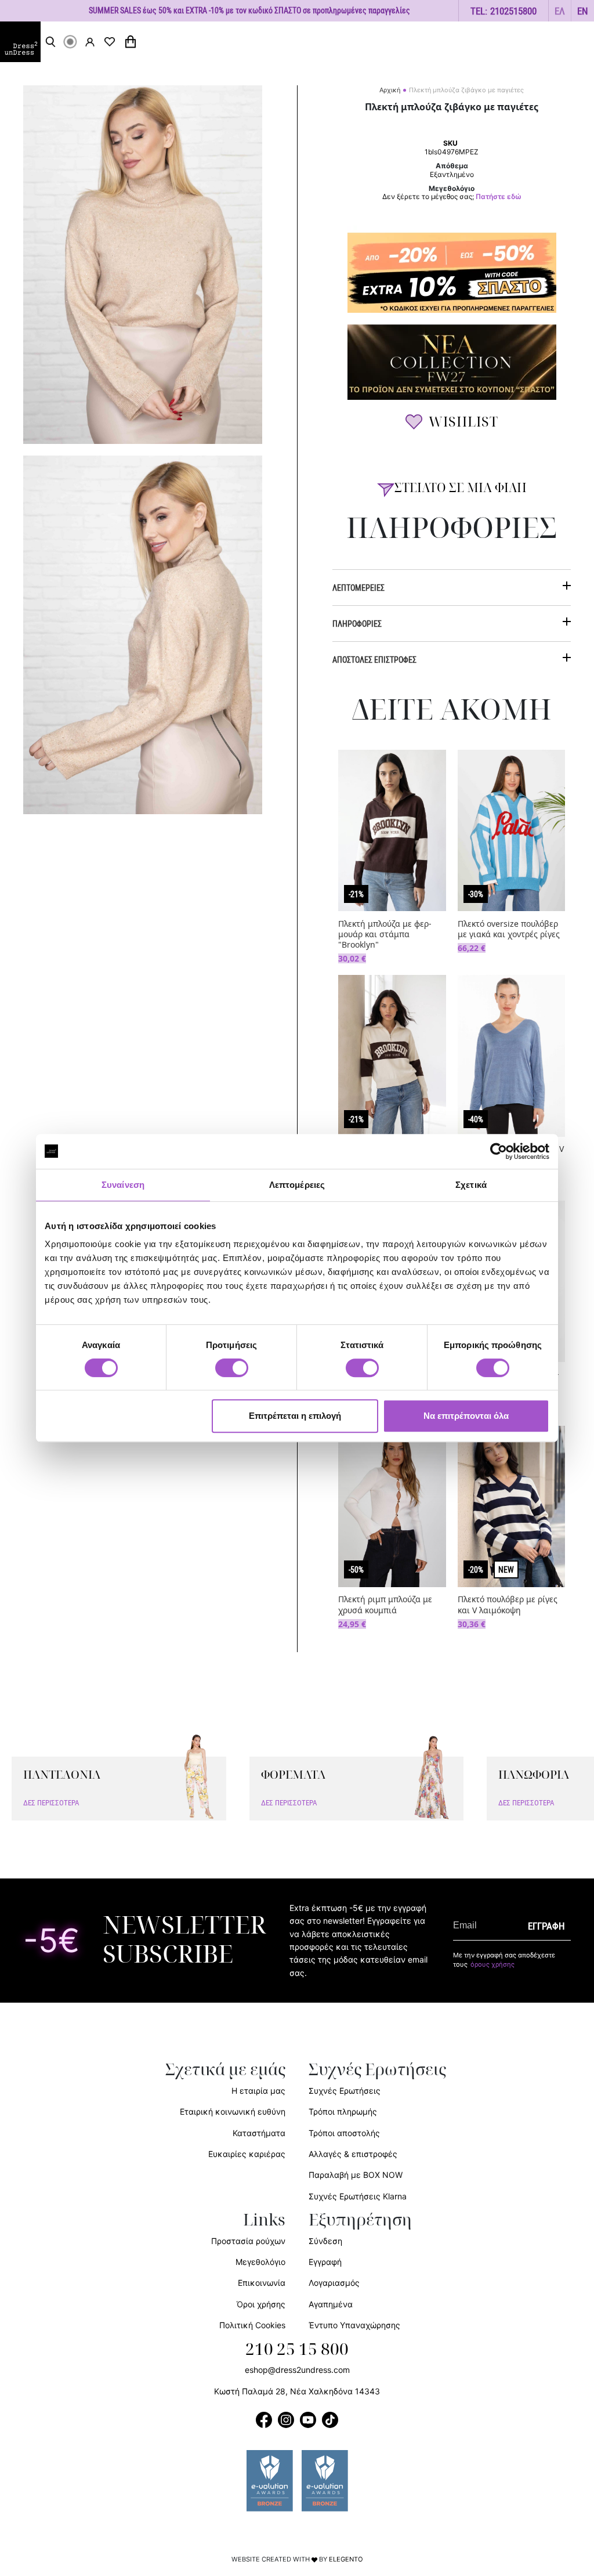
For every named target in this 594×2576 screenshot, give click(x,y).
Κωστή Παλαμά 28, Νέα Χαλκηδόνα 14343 (297, 2391)
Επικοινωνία (262, 2283)
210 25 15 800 (297, 2350)
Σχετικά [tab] (471, 1185)
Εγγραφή (325, 2262)
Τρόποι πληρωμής (343, 2111)
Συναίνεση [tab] (123, 1185)
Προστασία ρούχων (248, 2241)
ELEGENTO (346, 2559)
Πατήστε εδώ (499, 197)
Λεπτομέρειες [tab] (297, 1185)
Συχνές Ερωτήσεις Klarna (358, 2196)
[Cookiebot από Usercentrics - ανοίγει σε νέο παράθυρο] (499, 1151)
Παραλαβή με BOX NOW (356, 2175)
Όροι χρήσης (261, 2304)
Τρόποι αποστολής (344, 2133)
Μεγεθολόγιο (260, 2262)
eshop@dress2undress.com (297, 2370)
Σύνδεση (325, 2241)
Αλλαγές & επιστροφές (353, 2154)
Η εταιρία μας (258, 2091)
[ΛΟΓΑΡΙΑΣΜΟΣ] (90, 42)
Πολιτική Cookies (252, 2325)
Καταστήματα (259, 2133)
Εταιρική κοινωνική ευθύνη (233, 2111)
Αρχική (390, 90)
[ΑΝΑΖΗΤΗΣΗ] (50, 42)
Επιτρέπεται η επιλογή (295, 1416)
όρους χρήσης (492, 1964)
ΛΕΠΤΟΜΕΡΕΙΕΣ (358, 588)
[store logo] (20, 42)
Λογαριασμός (334, 2283)
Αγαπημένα (331, 2304)
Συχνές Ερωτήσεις (345, 2091)
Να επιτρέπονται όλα (466, 1416)
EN (583, 11)
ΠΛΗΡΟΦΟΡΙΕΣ (357, 624)
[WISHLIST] (110, 42)
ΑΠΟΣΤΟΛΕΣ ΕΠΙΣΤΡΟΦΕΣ (374, 660)
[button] (560, 11)
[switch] (232, 1374)
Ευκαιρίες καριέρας (247, 2154)
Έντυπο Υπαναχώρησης (354, 2325)
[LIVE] (70, 42)
